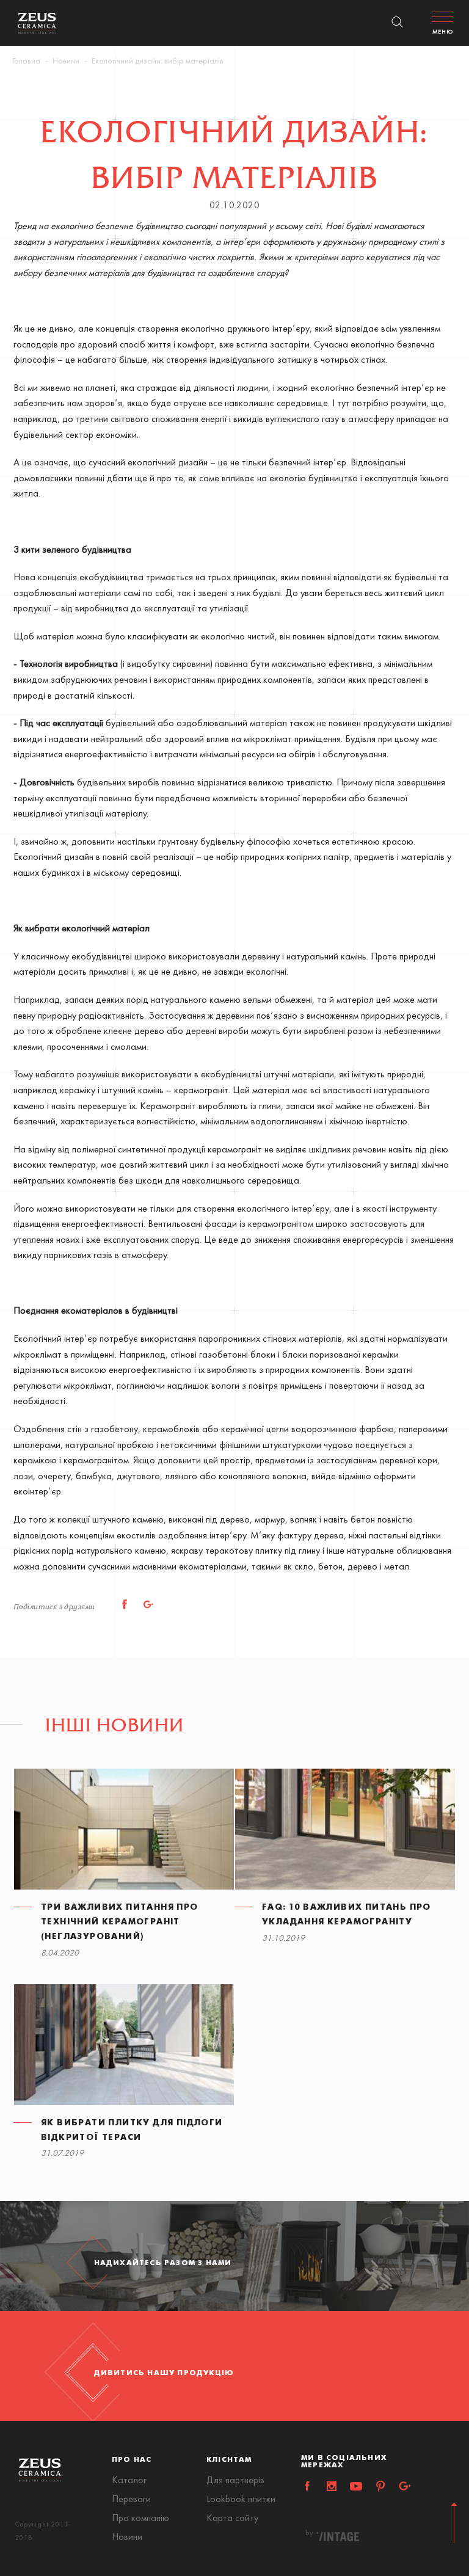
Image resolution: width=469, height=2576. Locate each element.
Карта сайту (232, 2519)
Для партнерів (235, 2481)
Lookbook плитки (241, 2500)
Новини (66, 61)
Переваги (131, 2500)
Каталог (129, 2481)
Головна (26, 61)
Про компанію (140, 2519)
